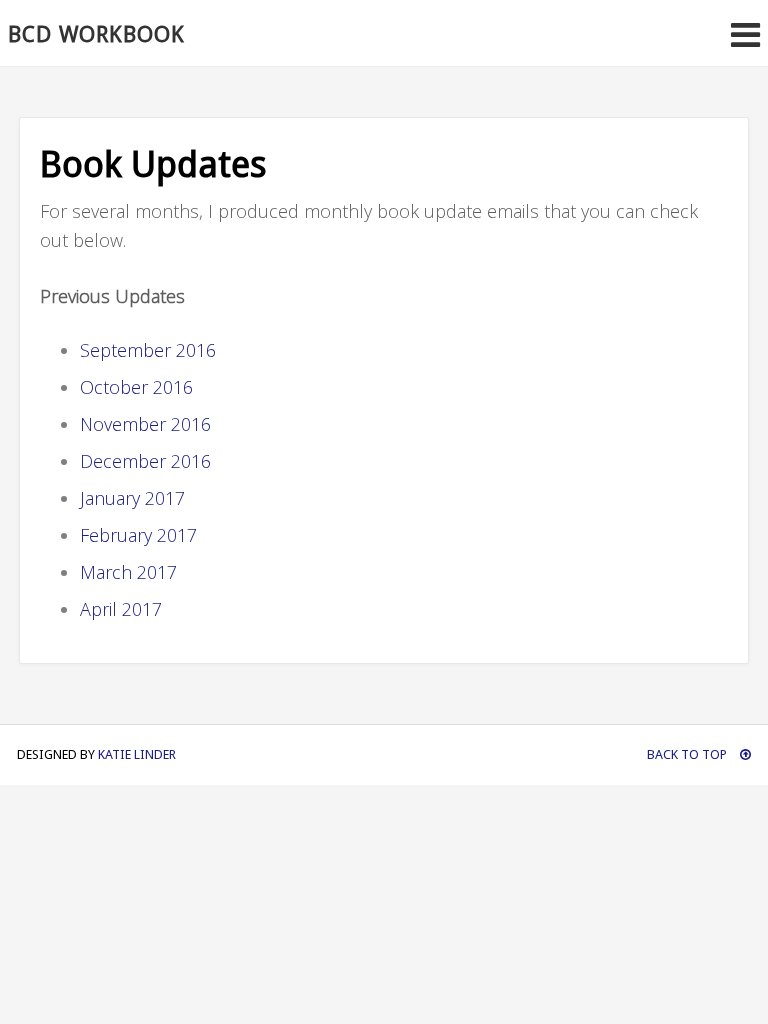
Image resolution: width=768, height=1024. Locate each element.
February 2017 (138, 535)
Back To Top (688, 754)
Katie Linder (137, 754)
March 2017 (128, 572)
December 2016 (145, 461)
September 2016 (148, 350)
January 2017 (132, 498)
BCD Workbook (96, 34)
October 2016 (136, 387)
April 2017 (121, 609)
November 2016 (145, 424)
